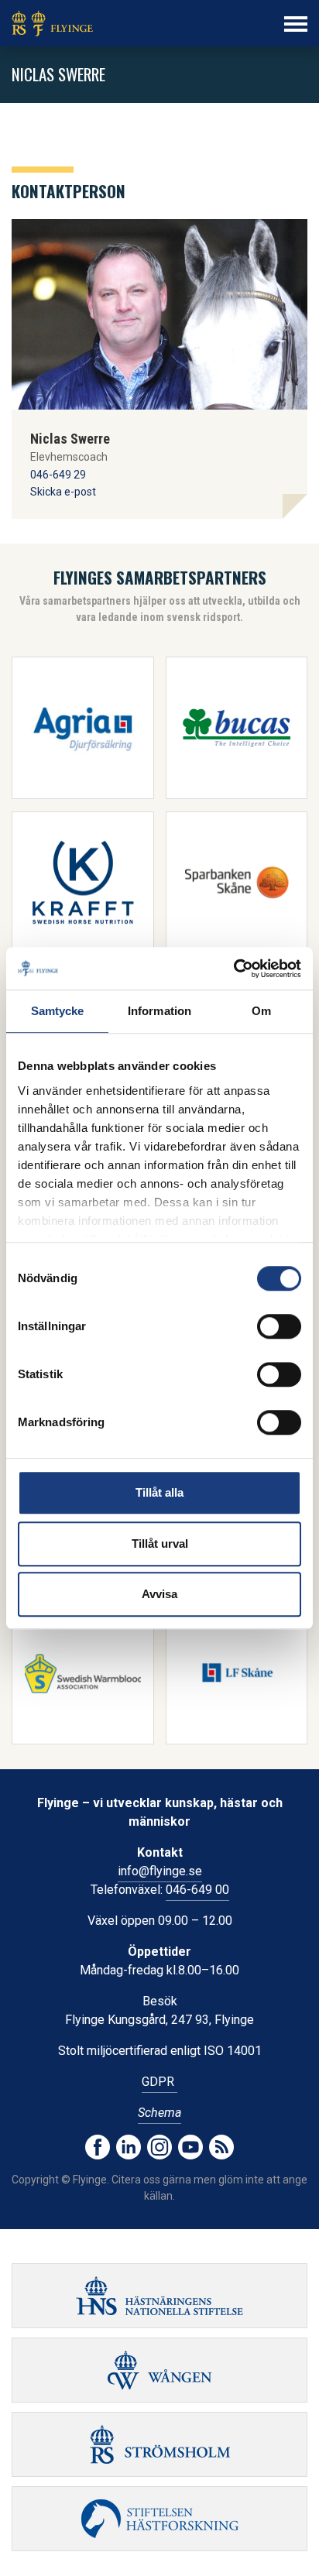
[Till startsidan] (52, 23)
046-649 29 (58, 475)
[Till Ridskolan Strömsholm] (159, 2444)
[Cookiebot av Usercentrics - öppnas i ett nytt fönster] (233, 969)
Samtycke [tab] (58, 1011)
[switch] (279, 1326)
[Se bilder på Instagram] (159, 2147)
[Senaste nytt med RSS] (221, 2147)
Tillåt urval (160, 1544)
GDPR (159, 2082)
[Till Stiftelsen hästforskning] (159, 2296)
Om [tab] (261, 1011)
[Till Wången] (159, 2370)
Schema (159, 2113)
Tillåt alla (159, 1492)
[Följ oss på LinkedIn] (129, 2147)
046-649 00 (197, 1890)
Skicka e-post (63, 492)
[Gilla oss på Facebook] (98, 2147)
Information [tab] (159, 1011)
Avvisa (159, 1594)
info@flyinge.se (160, 1871)
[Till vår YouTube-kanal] (190, 2147)
